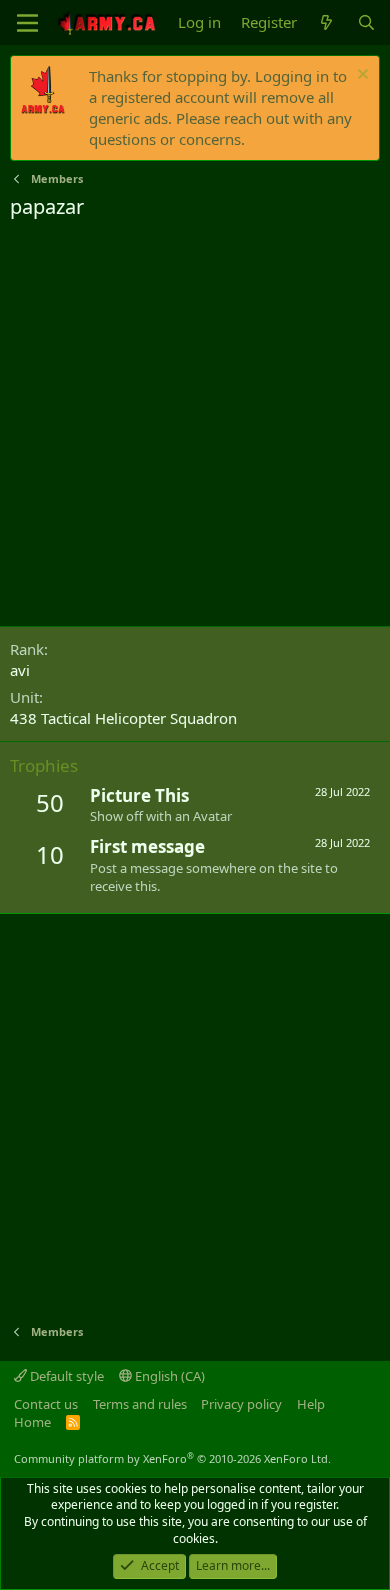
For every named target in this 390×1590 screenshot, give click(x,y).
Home (32, 1422)
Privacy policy (241, 1404)
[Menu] (27, 23)
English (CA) (168, 1376)
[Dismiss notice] (360, 76)
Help (311, 1404)
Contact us (46, 1404)
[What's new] (326, 22)
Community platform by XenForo (172, 1458)
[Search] (366, 22)
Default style (65, 1376)
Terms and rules (140, 1404)
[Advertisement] (195, 426)
